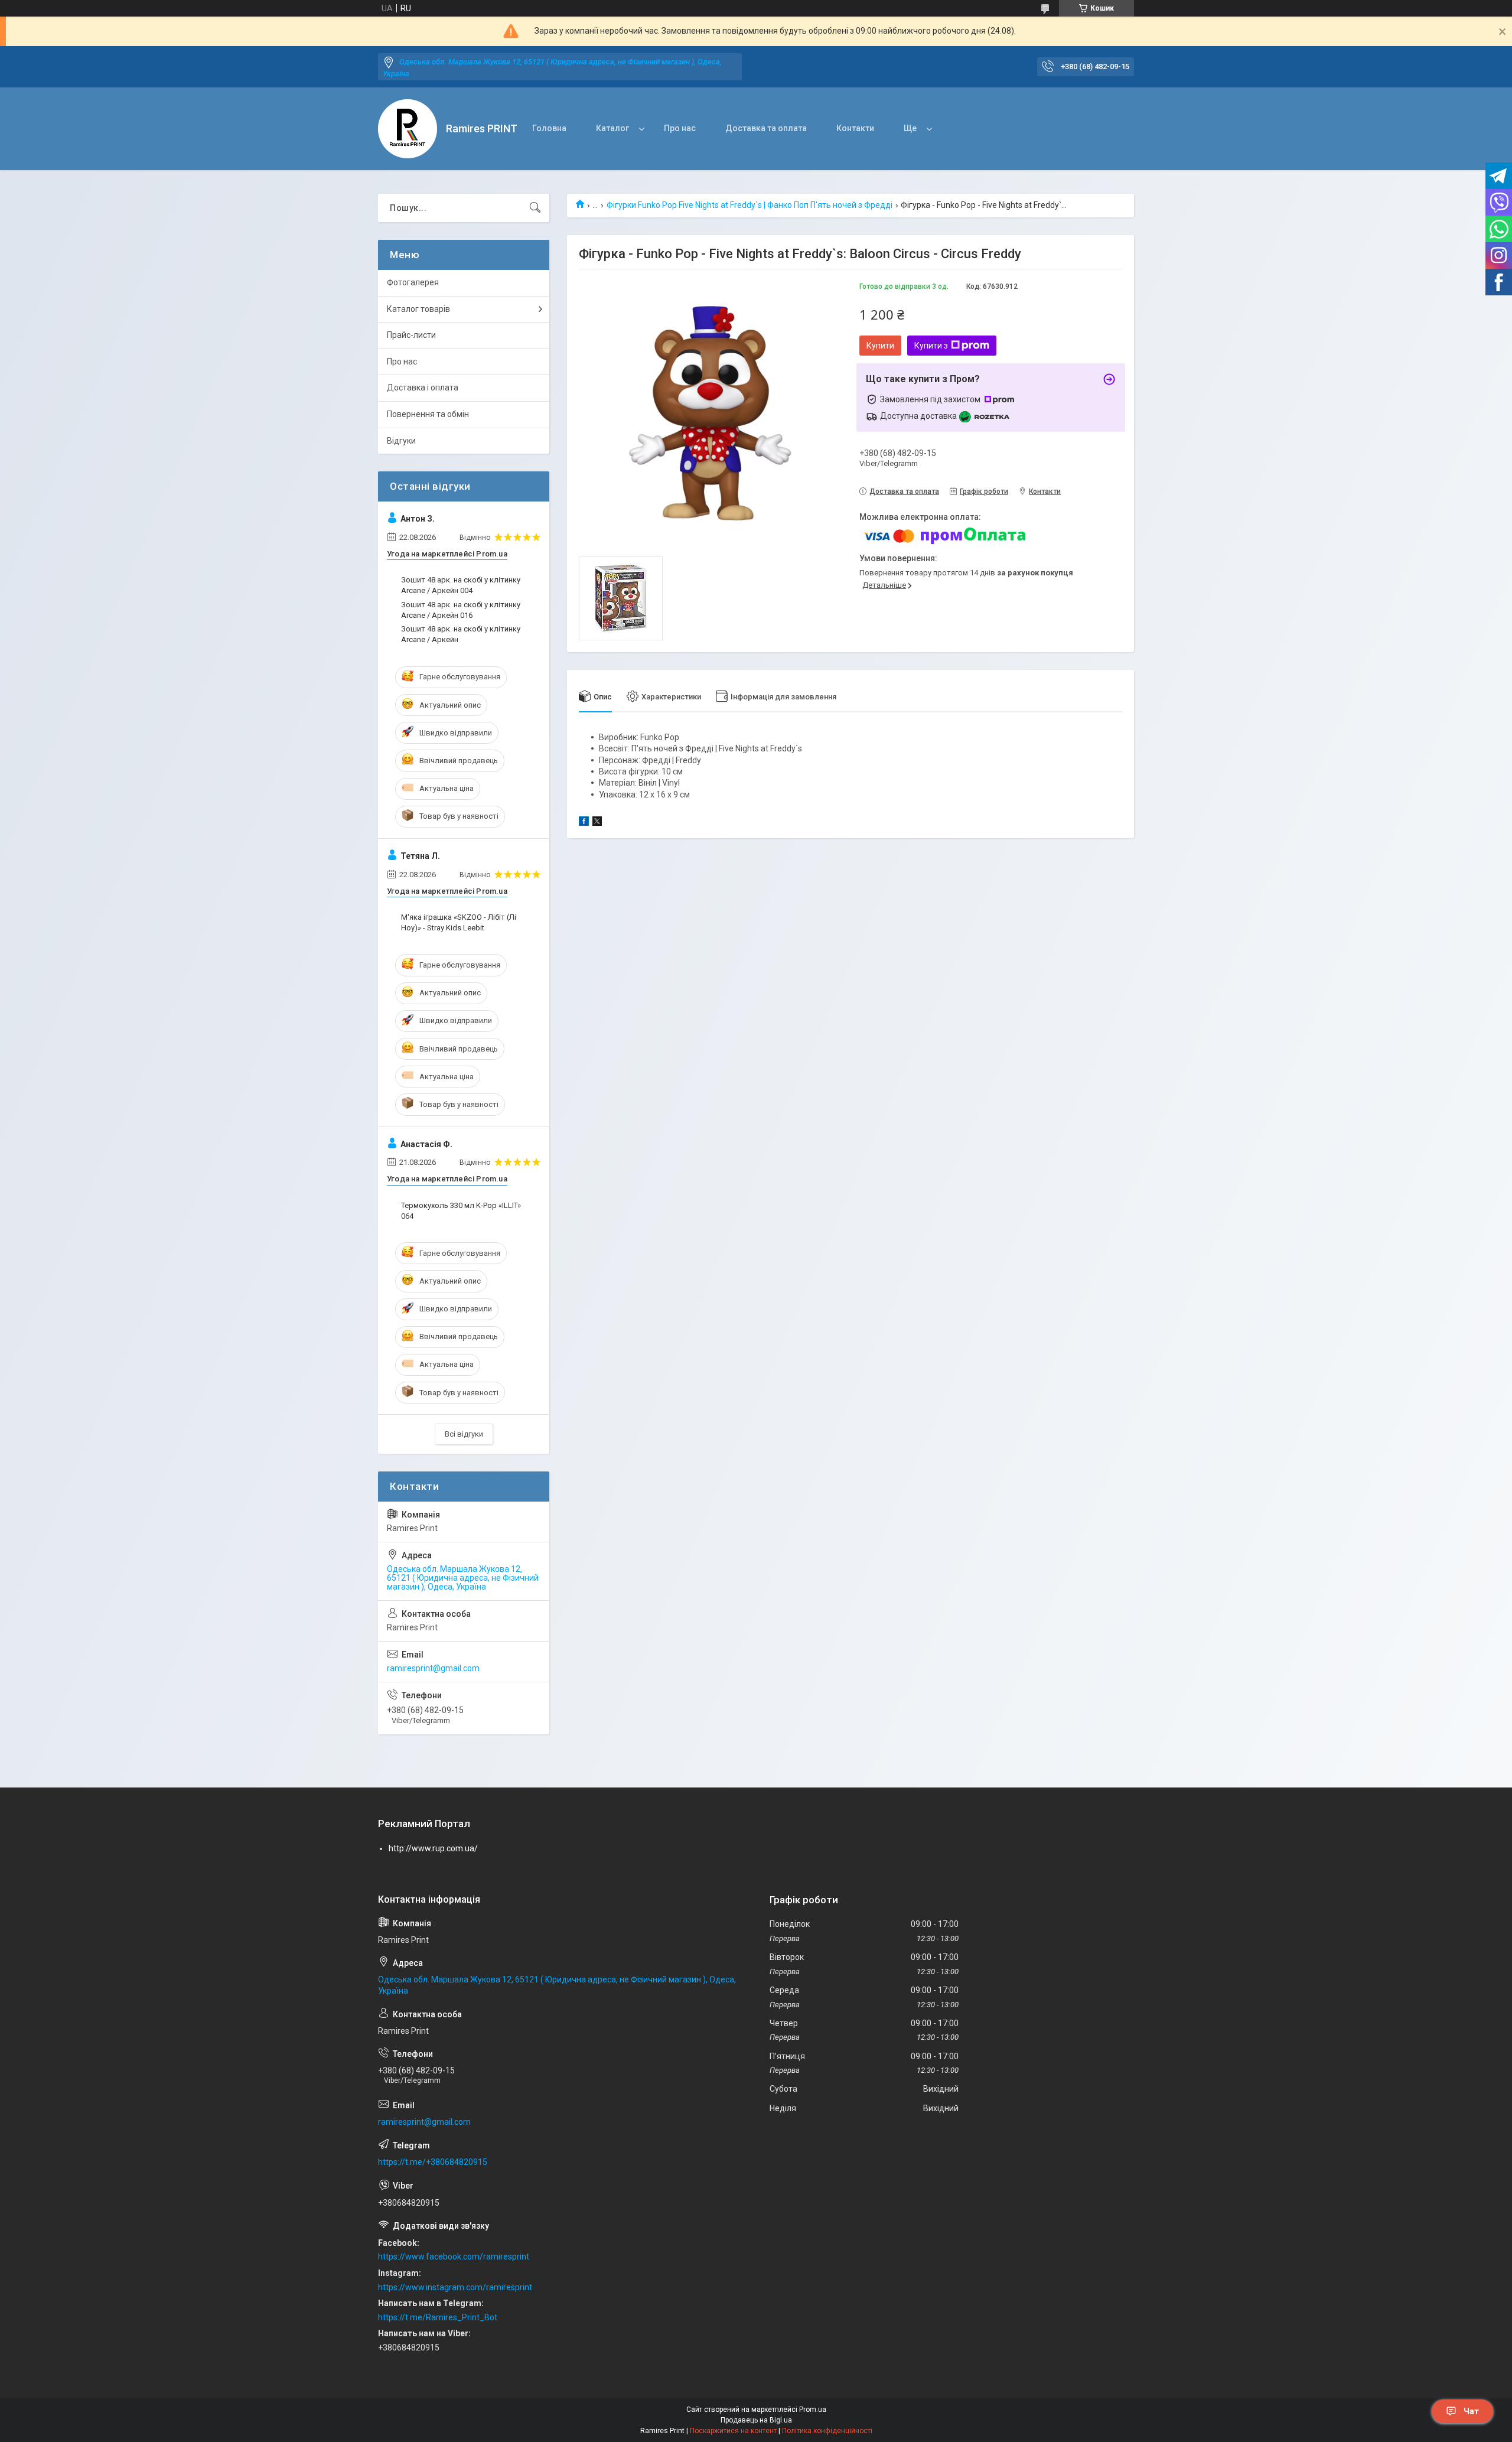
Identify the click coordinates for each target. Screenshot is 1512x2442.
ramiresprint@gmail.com (433, 1668)
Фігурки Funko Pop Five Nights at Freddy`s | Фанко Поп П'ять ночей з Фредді (750, 205)
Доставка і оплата (423, 388)
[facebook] (584, 823)
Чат (1471, 2411)
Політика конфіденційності (827, 2431)
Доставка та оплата (766, 128)
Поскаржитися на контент (733, 2431)
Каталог (612, 128)
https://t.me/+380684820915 (433, 2162)
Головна (549, 128)
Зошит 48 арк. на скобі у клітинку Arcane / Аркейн (461, 634)
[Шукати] (535, 208)
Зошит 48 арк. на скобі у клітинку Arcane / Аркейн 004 (461, 585)
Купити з (931, 346)
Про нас (680, 128)
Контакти (855, 128)
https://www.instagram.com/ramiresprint (455, 2287)
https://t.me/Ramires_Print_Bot (438, 2317)
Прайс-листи (411, 335)
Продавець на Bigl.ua (756, 2420)
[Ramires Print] (408, 129)
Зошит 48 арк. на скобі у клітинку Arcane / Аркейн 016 (461, 610)
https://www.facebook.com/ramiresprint (454, 2257)
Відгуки (401, 441)
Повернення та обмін (428, 414)
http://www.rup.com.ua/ (433, 1848)
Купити (880, 346)
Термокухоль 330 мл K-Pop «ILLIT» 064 (461, 1211)
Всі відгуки (464, 1434)
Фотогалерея (413, 282)
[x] (597, 823)
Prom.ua (813, 2410)
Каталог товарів (418, 309)
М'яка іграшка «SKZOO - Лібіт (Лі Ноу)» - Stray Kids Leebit (459, 922)
